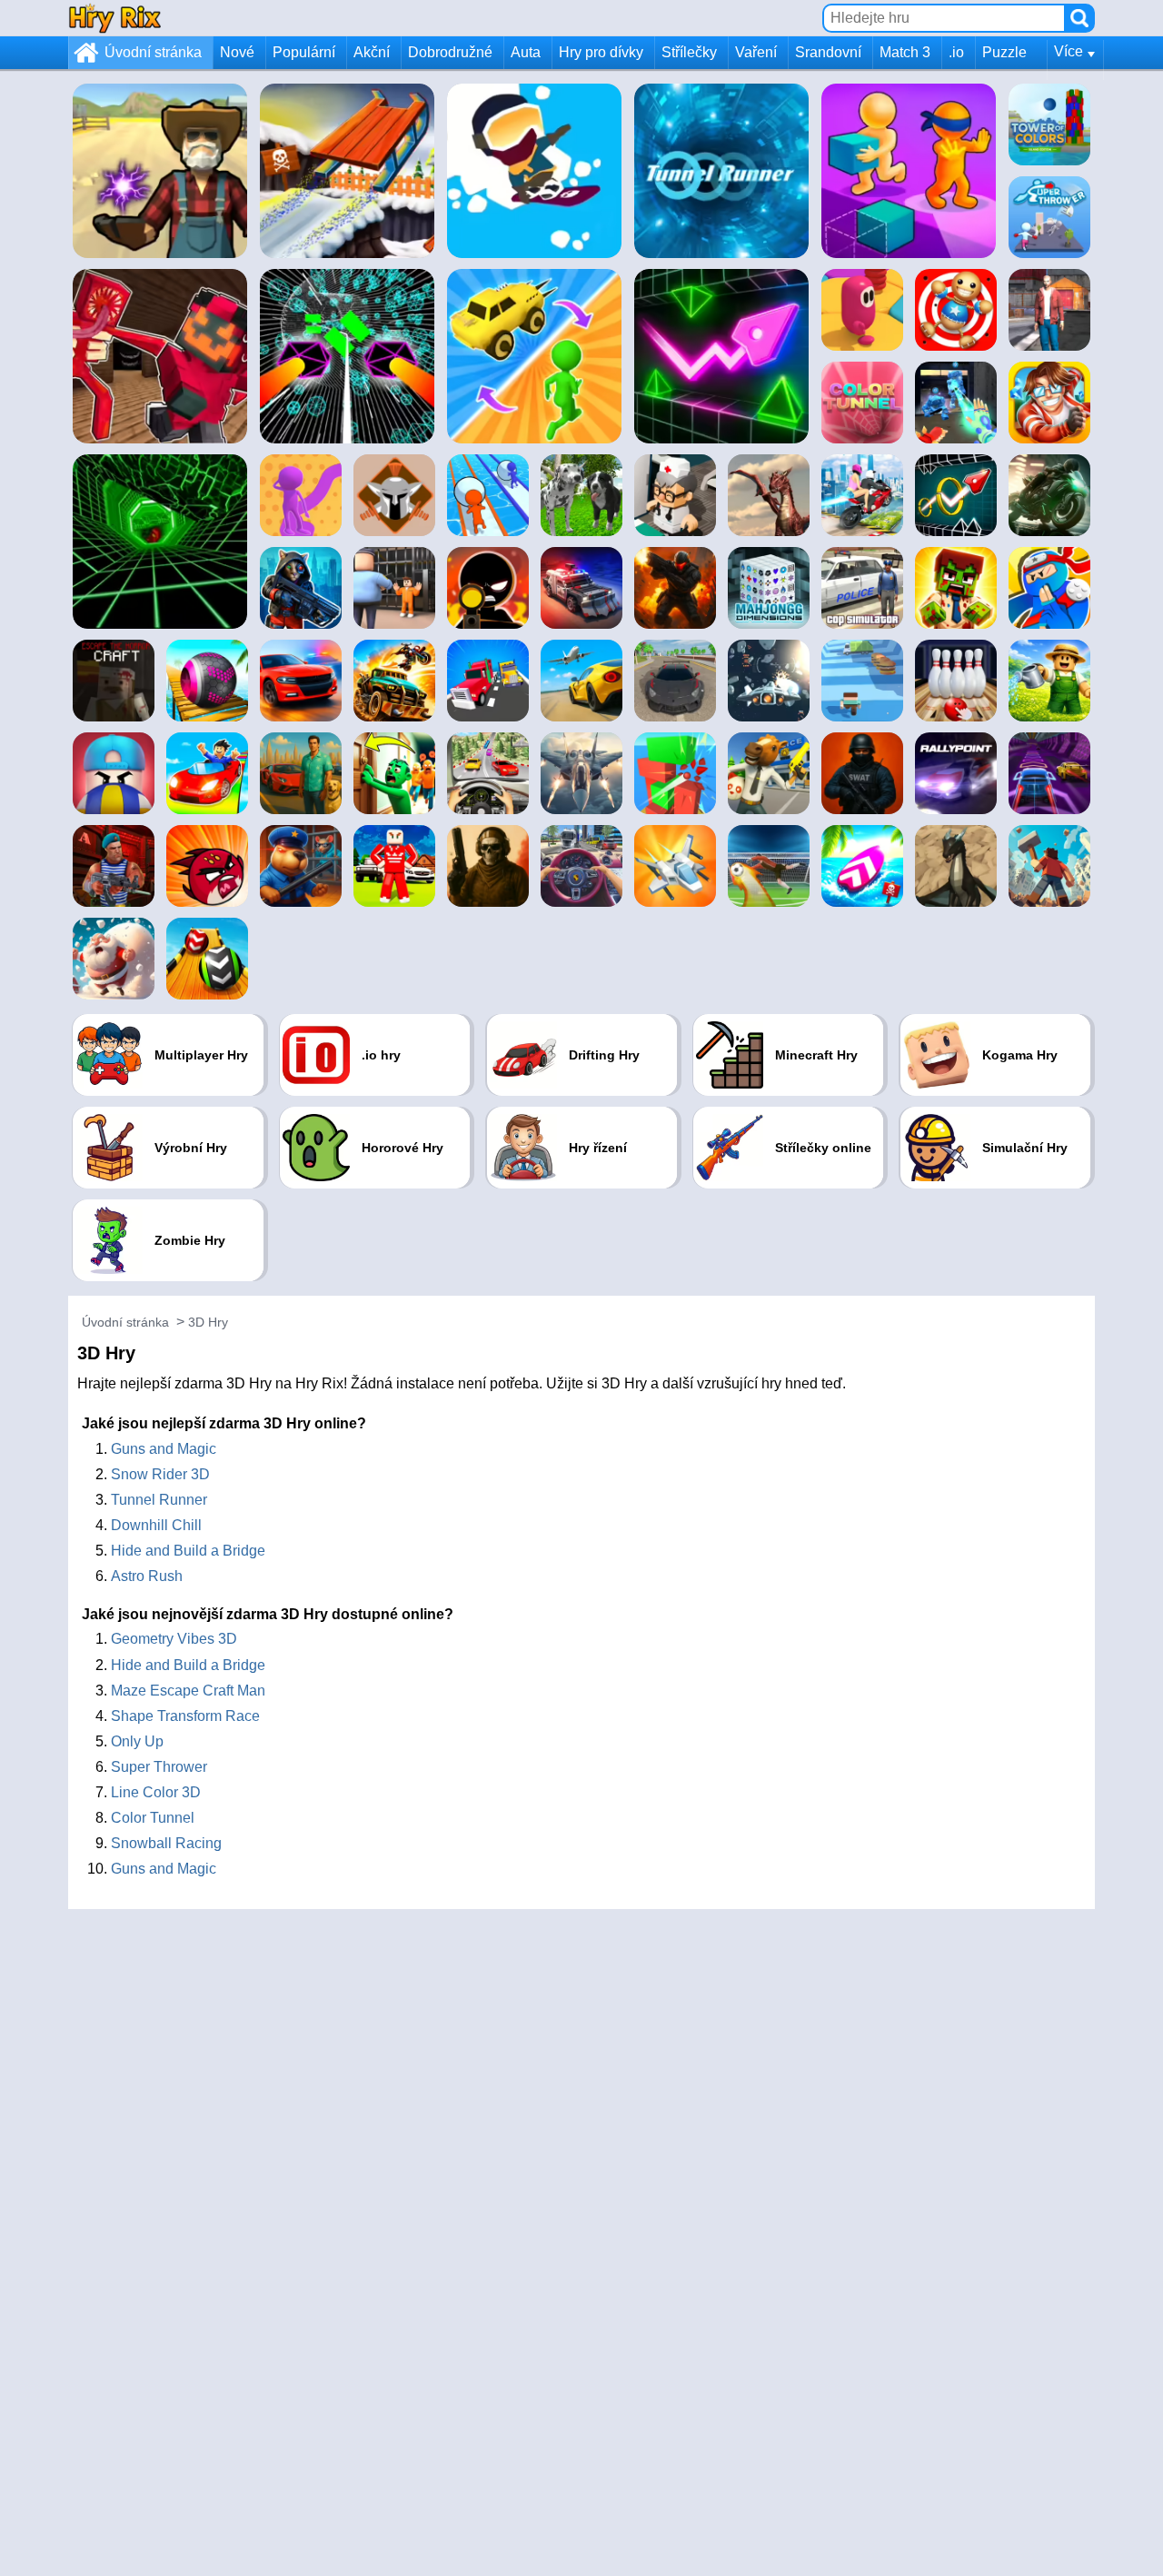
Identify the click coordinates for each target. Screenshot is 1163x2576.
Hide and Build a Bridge (188, 1551)
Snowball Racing (166, 1843)
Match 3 (905, 52)
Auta (526, 52)
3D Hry (208, 1322)
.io (956, 52)
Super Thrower (159, 1767)
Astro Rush (147, 1576)
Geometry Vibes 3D (174, 1639)
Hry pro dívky (601, 52)
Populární (304, 52)
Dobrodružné (450, 52)
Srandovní (828, 52)
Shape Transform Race (185, 1716)
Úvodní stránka (153, 52)
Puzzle (1004, 52)
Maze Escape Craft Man (188, 1691)
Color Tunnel (153, 1818)
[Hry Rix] (114, 18)
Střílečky (689, 52)
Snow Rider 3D (160, 1474)
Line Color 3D (156, 1792)
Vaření (756, 52)
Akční (372, 52)
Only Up (137, 1741)
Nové (237, 52)
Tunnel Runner (159, 1500)
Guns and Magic (164, 1449)
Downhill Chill (156, 1525)
